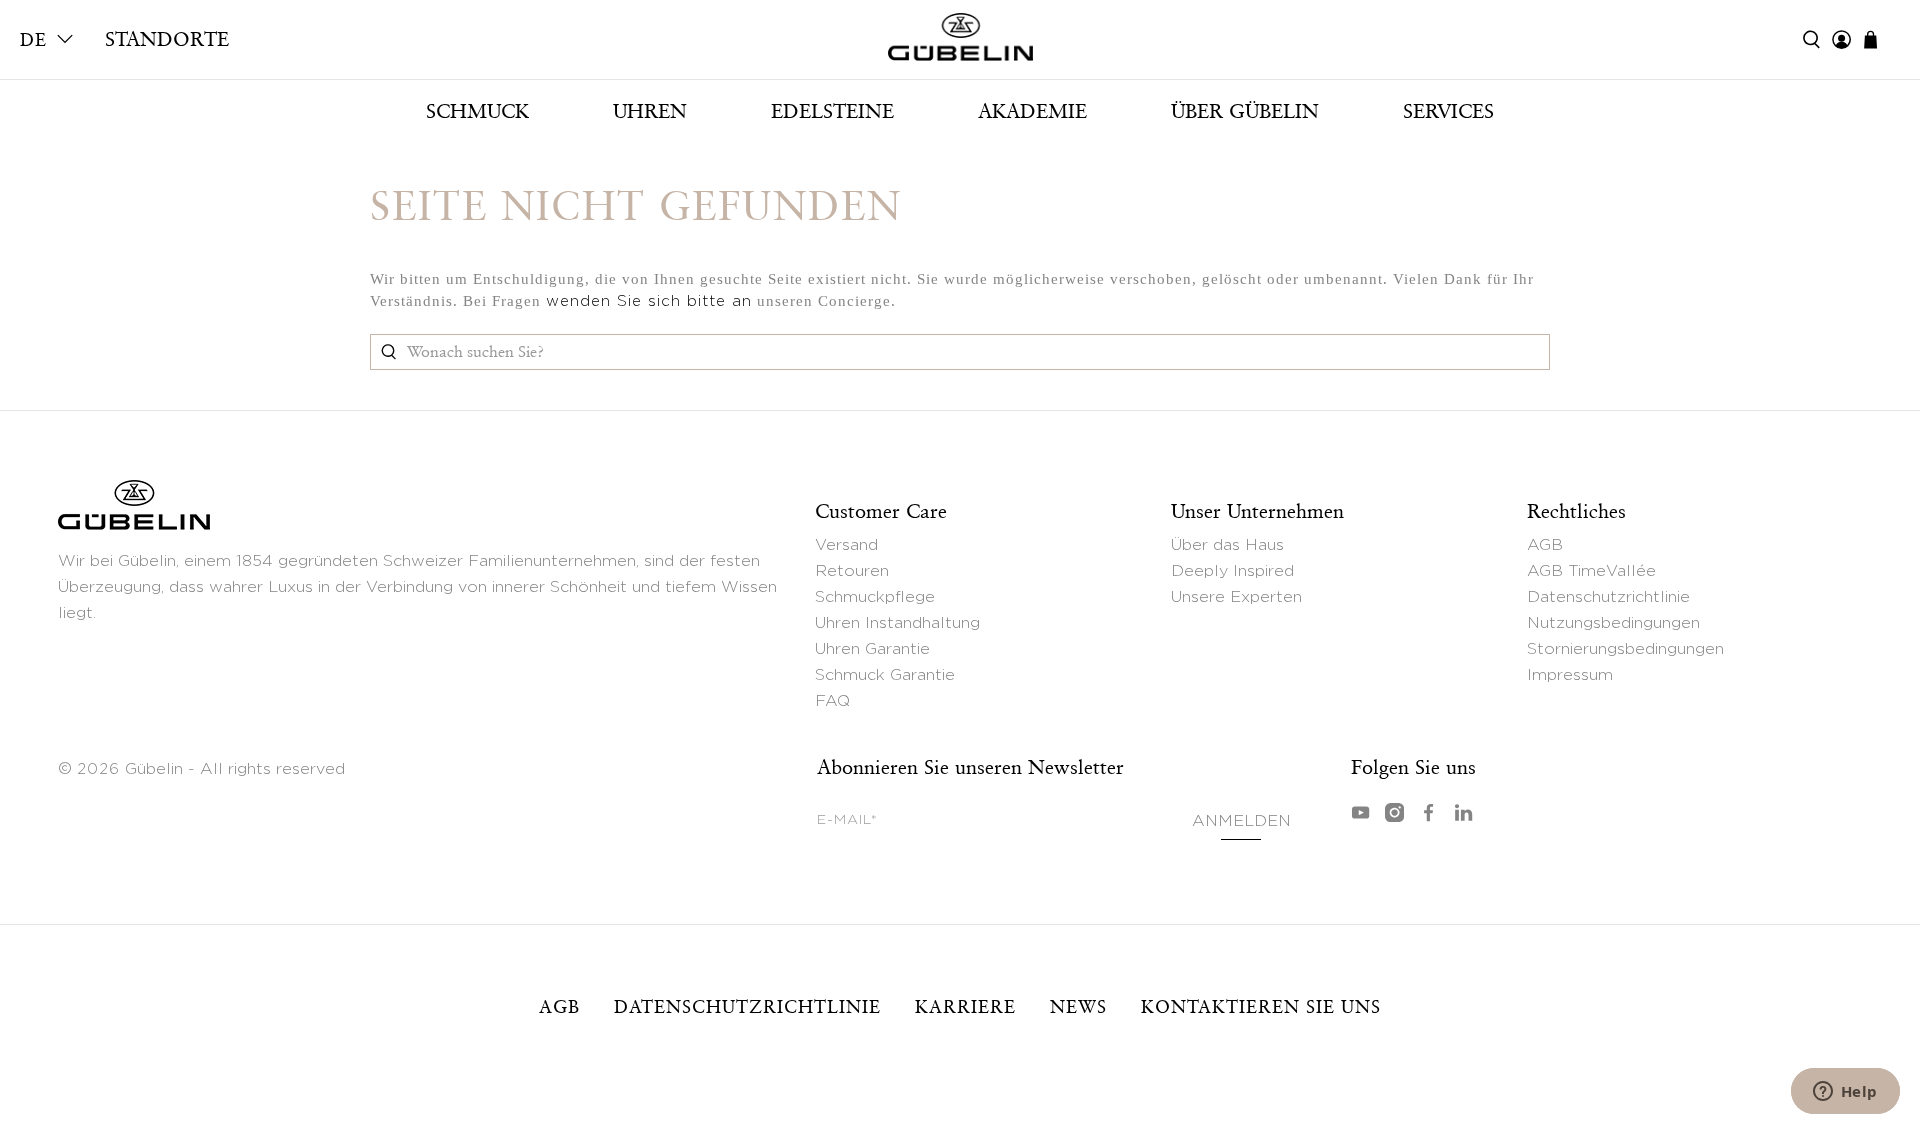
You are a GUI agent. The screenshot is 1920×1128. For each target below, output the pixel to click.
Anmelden (1241, 821)
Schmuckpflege (875, 597)
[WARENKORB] (1880, 39)
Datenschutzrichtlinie (1608, 597)
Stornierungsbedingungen (1625, 649)
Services (1448, 111)
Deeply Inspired (1232, 571)
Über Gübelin (1245, 111)
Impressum (1570, 675)
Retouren (852, 571)
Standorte (167, 39)
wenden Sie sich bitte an (649, 301)
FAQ (832, 701)
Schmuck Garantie (885, 675)
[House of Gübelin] (960, 42)
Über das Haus (1227, 545)
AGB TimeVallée (1591, 571)
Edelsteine (832, 111)
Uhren (650, 111)
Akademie (1032, 111)
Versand (846, 545)
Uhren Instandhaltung (897, 623)
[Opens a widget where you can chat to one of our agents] (1845, 1093)
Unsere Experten (1236, 597)
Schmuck (477, 111)
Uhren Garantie (872, 649)
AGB (1545, 545)
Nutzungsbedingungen (1613, 623)
